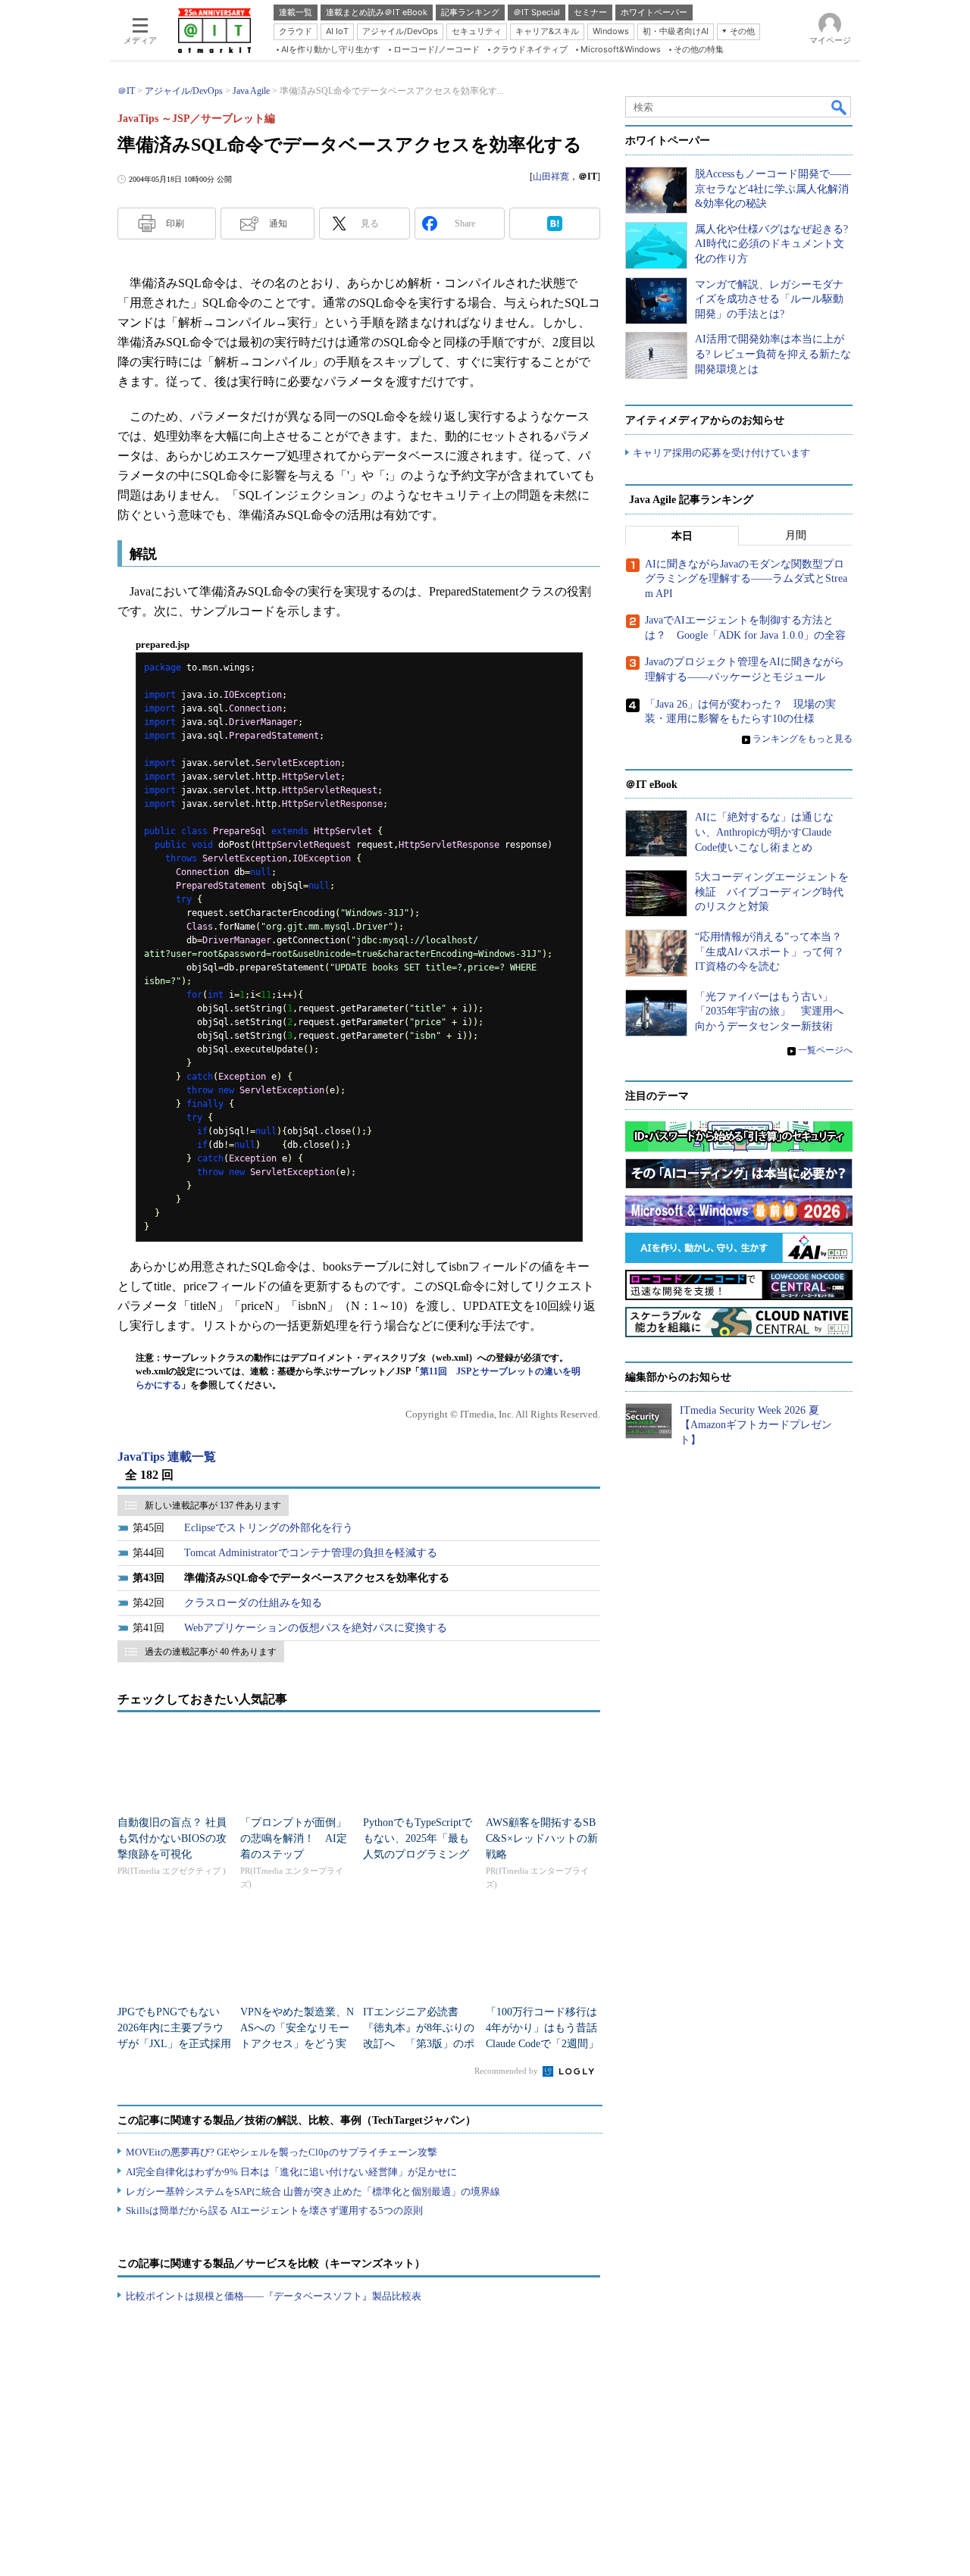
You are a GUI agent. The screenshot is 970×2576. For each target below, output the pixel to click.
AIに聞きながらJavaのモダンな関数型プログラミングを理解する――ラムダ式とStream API (746, 579)
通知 (278, 224)
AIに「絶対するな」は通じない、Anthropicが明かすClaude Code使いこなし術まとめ (764, 832)
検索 (840, 107)
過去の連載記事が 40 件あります (211, 1652)
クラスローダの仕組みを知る (253, 1603)
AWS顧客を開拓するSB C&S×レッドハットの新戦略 (542, 1838)
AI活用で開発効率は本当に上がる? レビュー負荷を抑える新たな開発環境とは (773, 354)
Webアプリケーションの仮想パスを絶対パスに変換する (316, 1628)
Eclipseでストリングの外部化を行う (269, 1528)
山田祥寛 (551, 177)
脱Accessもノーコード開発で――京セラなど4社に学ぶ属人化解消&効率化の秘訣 (773, 189)
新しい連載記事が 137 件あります (213, 1505)
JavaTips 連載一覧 (167, 1457)
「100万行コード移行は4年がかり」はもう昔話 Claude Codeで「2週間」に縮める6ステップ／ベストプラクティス (547, 2044)
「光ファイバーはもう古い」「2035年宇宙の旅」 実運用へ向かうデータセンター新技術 (769, 1011)
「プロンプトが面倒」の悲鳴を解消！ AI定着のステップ (294, 1838)
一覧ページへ (825, 1050)
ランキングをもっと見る (803, 739)
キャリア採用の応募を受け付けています (721, 453)
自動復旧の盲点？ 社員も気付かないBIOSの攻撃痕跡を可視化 (172, 1838)
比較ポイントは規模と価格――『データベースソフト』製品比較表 (274, 2296)
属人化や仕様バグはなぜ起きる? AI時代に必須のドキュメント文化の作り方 (771, 244)
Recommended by (507, 2071)
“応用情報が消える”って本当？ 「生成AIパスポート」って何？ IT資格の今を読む (775, 952)
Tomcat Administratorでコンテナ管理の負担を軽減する (311, 1553)
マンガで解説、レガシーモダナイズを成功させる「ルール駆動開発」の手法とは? (769, 299)
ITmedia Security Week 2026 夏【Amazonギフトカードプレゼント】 (756, 1425)
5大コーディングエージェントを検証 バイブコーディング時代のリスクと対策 (772, 892)
